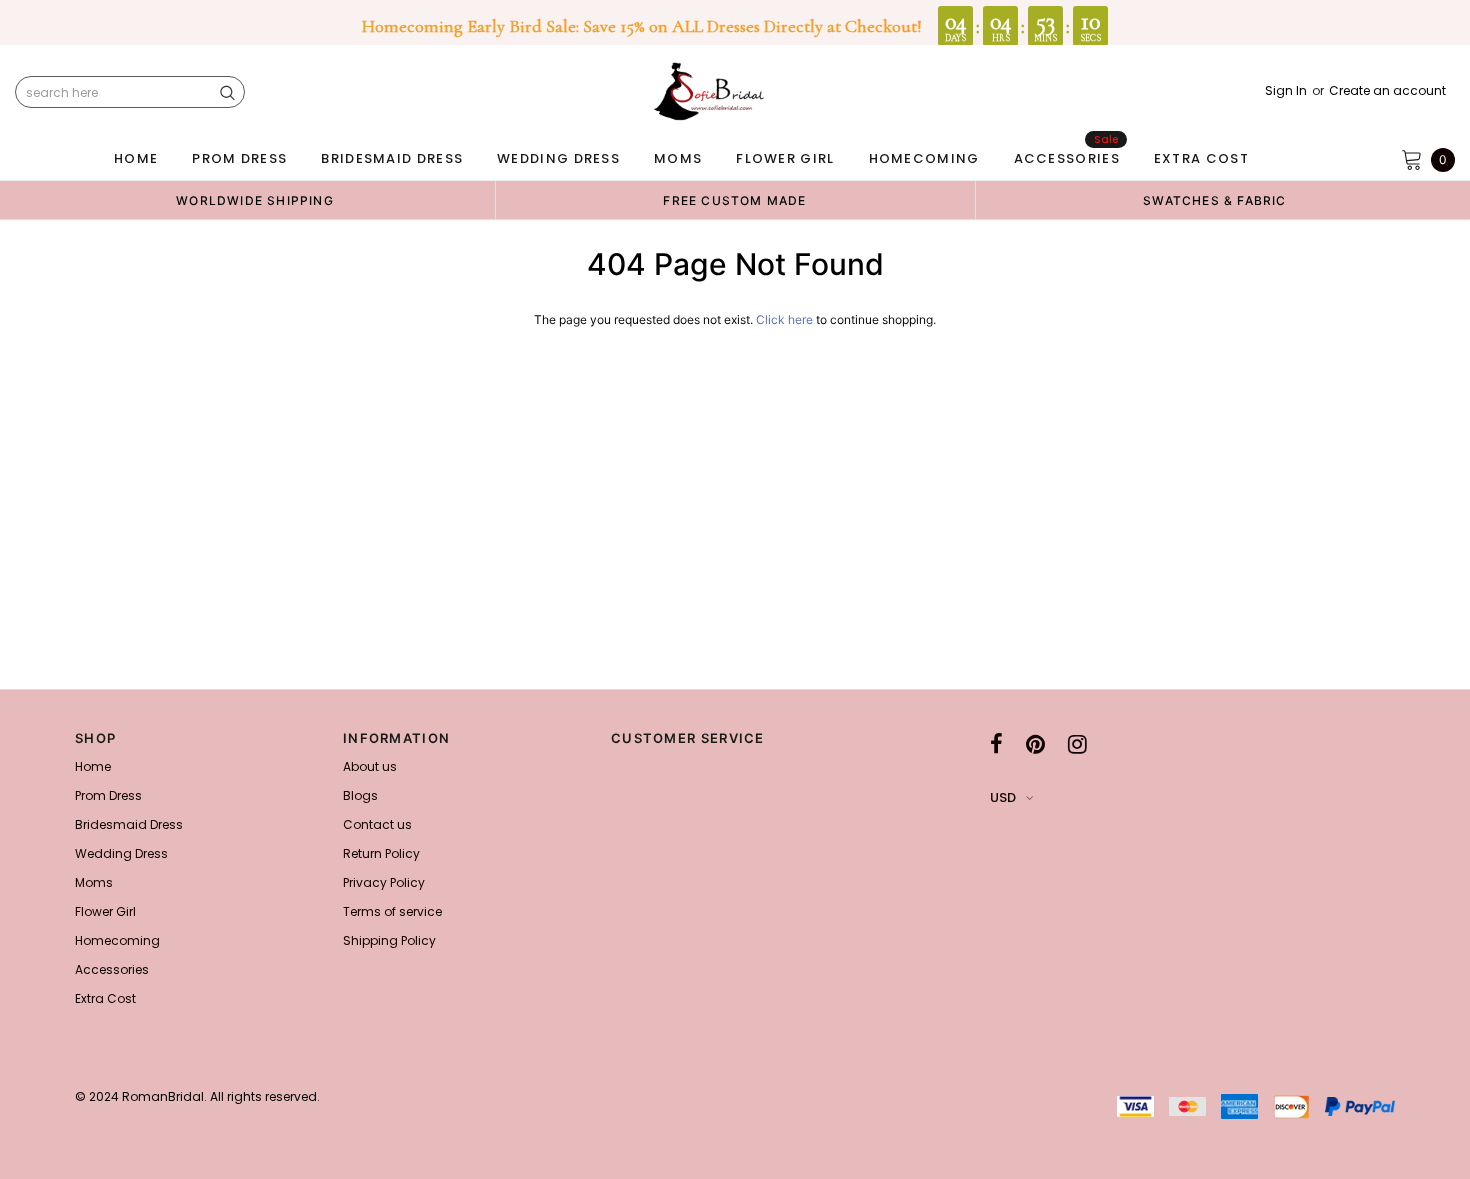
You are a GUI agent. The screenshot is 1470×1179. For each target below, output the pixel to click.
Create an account (1387, 91)
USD (1003, 797)
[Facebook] (996, 744)
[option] (255, 200)
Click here (786, 319)
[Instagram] (1077, 744)
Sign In (1286, 91)
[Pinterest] (1035, 744)
